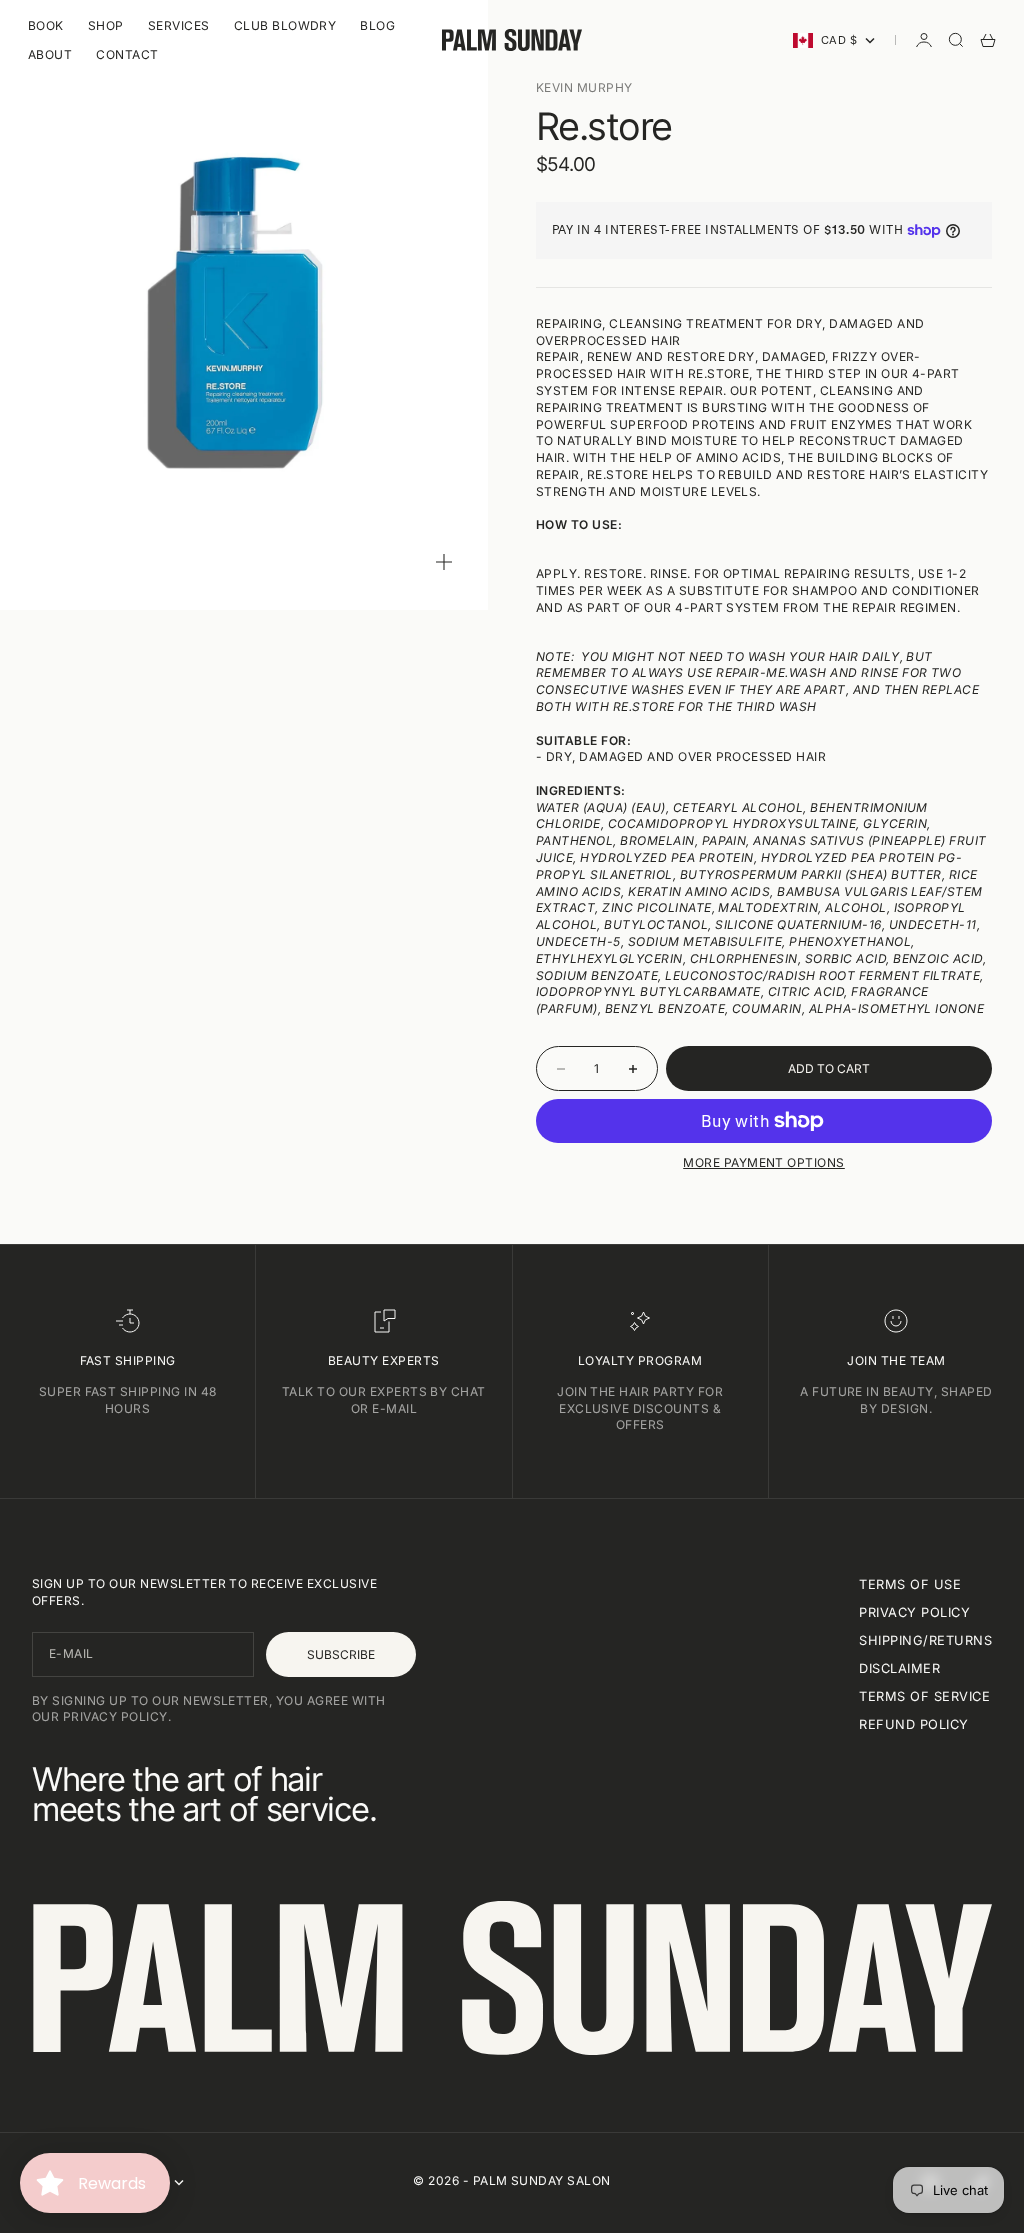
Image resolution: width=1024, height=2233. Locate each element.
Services (179, 25)
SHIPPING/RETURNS (925, 1640)
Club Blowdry (285, 25)
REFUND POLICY (913, 1724)
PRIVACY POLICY (914, 1612)
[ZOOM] (444, 562)
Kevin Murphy (584, 87)
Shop (106, 25)
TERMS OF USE (910, 1584)
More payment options (764, 1162)
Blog (377, 25)
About (50, 54)
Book (46, 25)
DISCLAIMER (899, 1668)
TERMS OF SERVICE (924, 1696)
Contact (127, 54)
